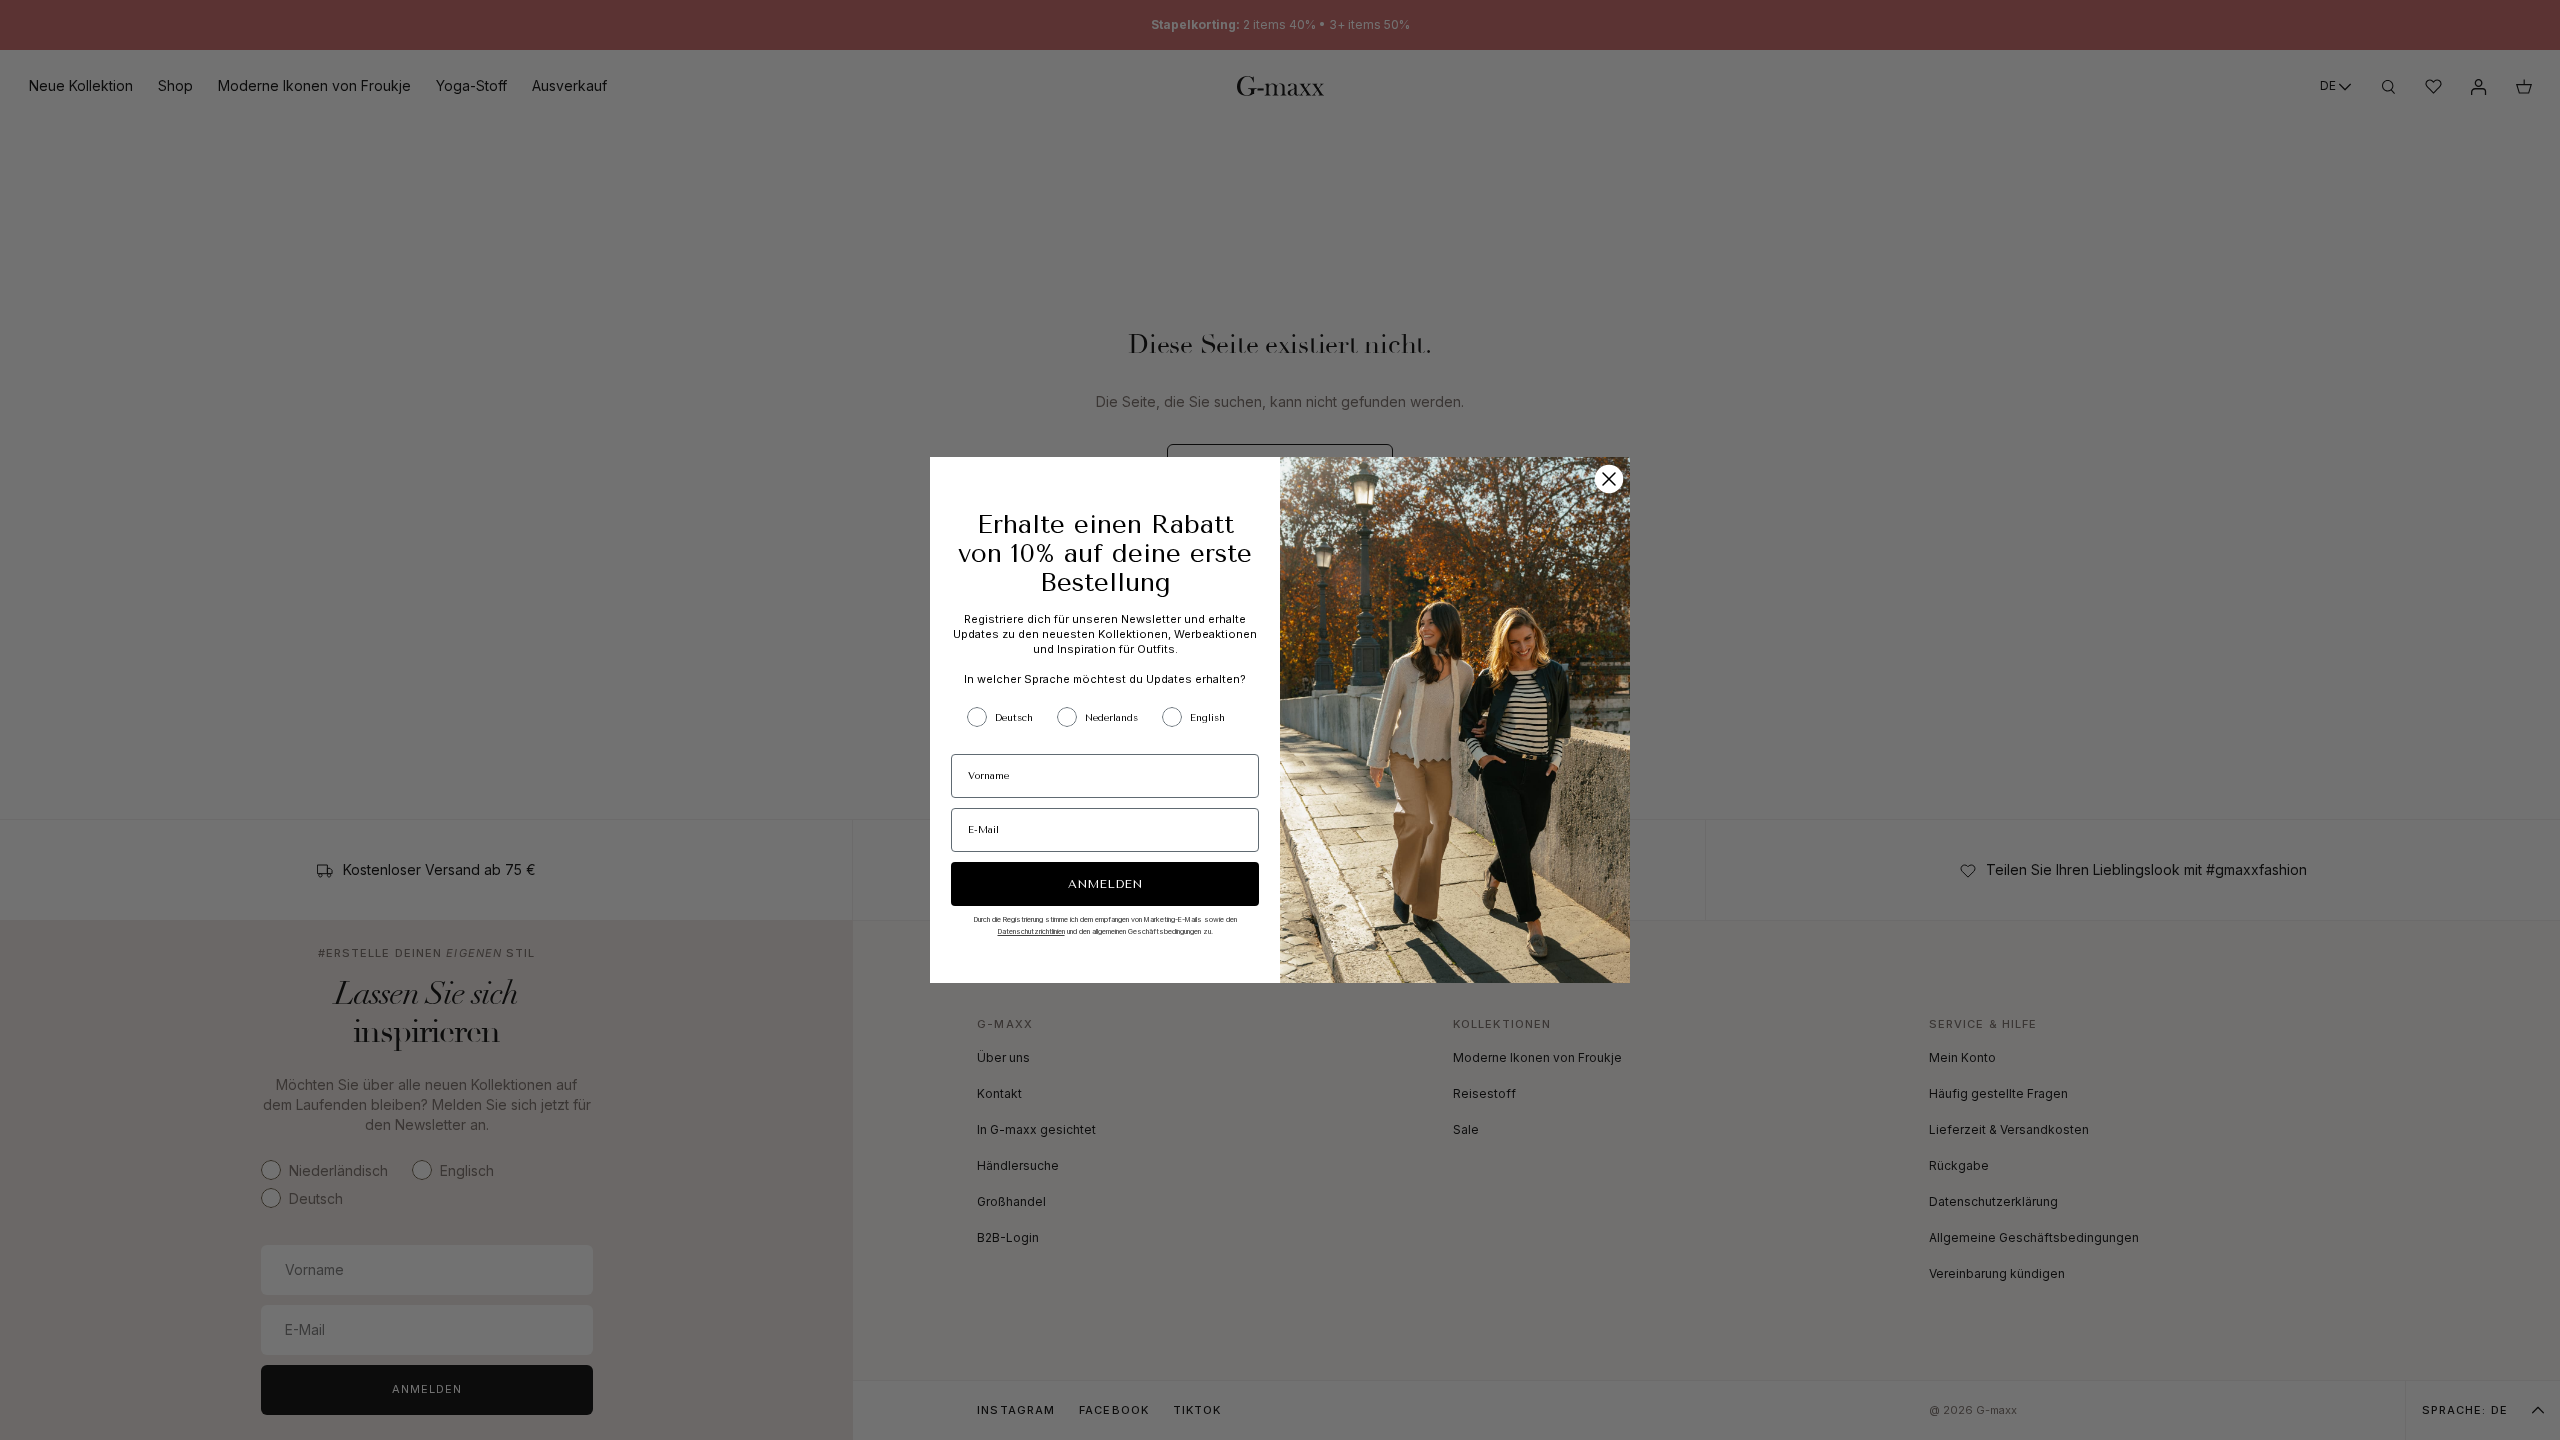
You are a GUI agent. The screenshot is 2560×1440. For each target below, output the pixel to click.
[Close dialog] (1609, 479)
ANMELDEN (1105, 884)
